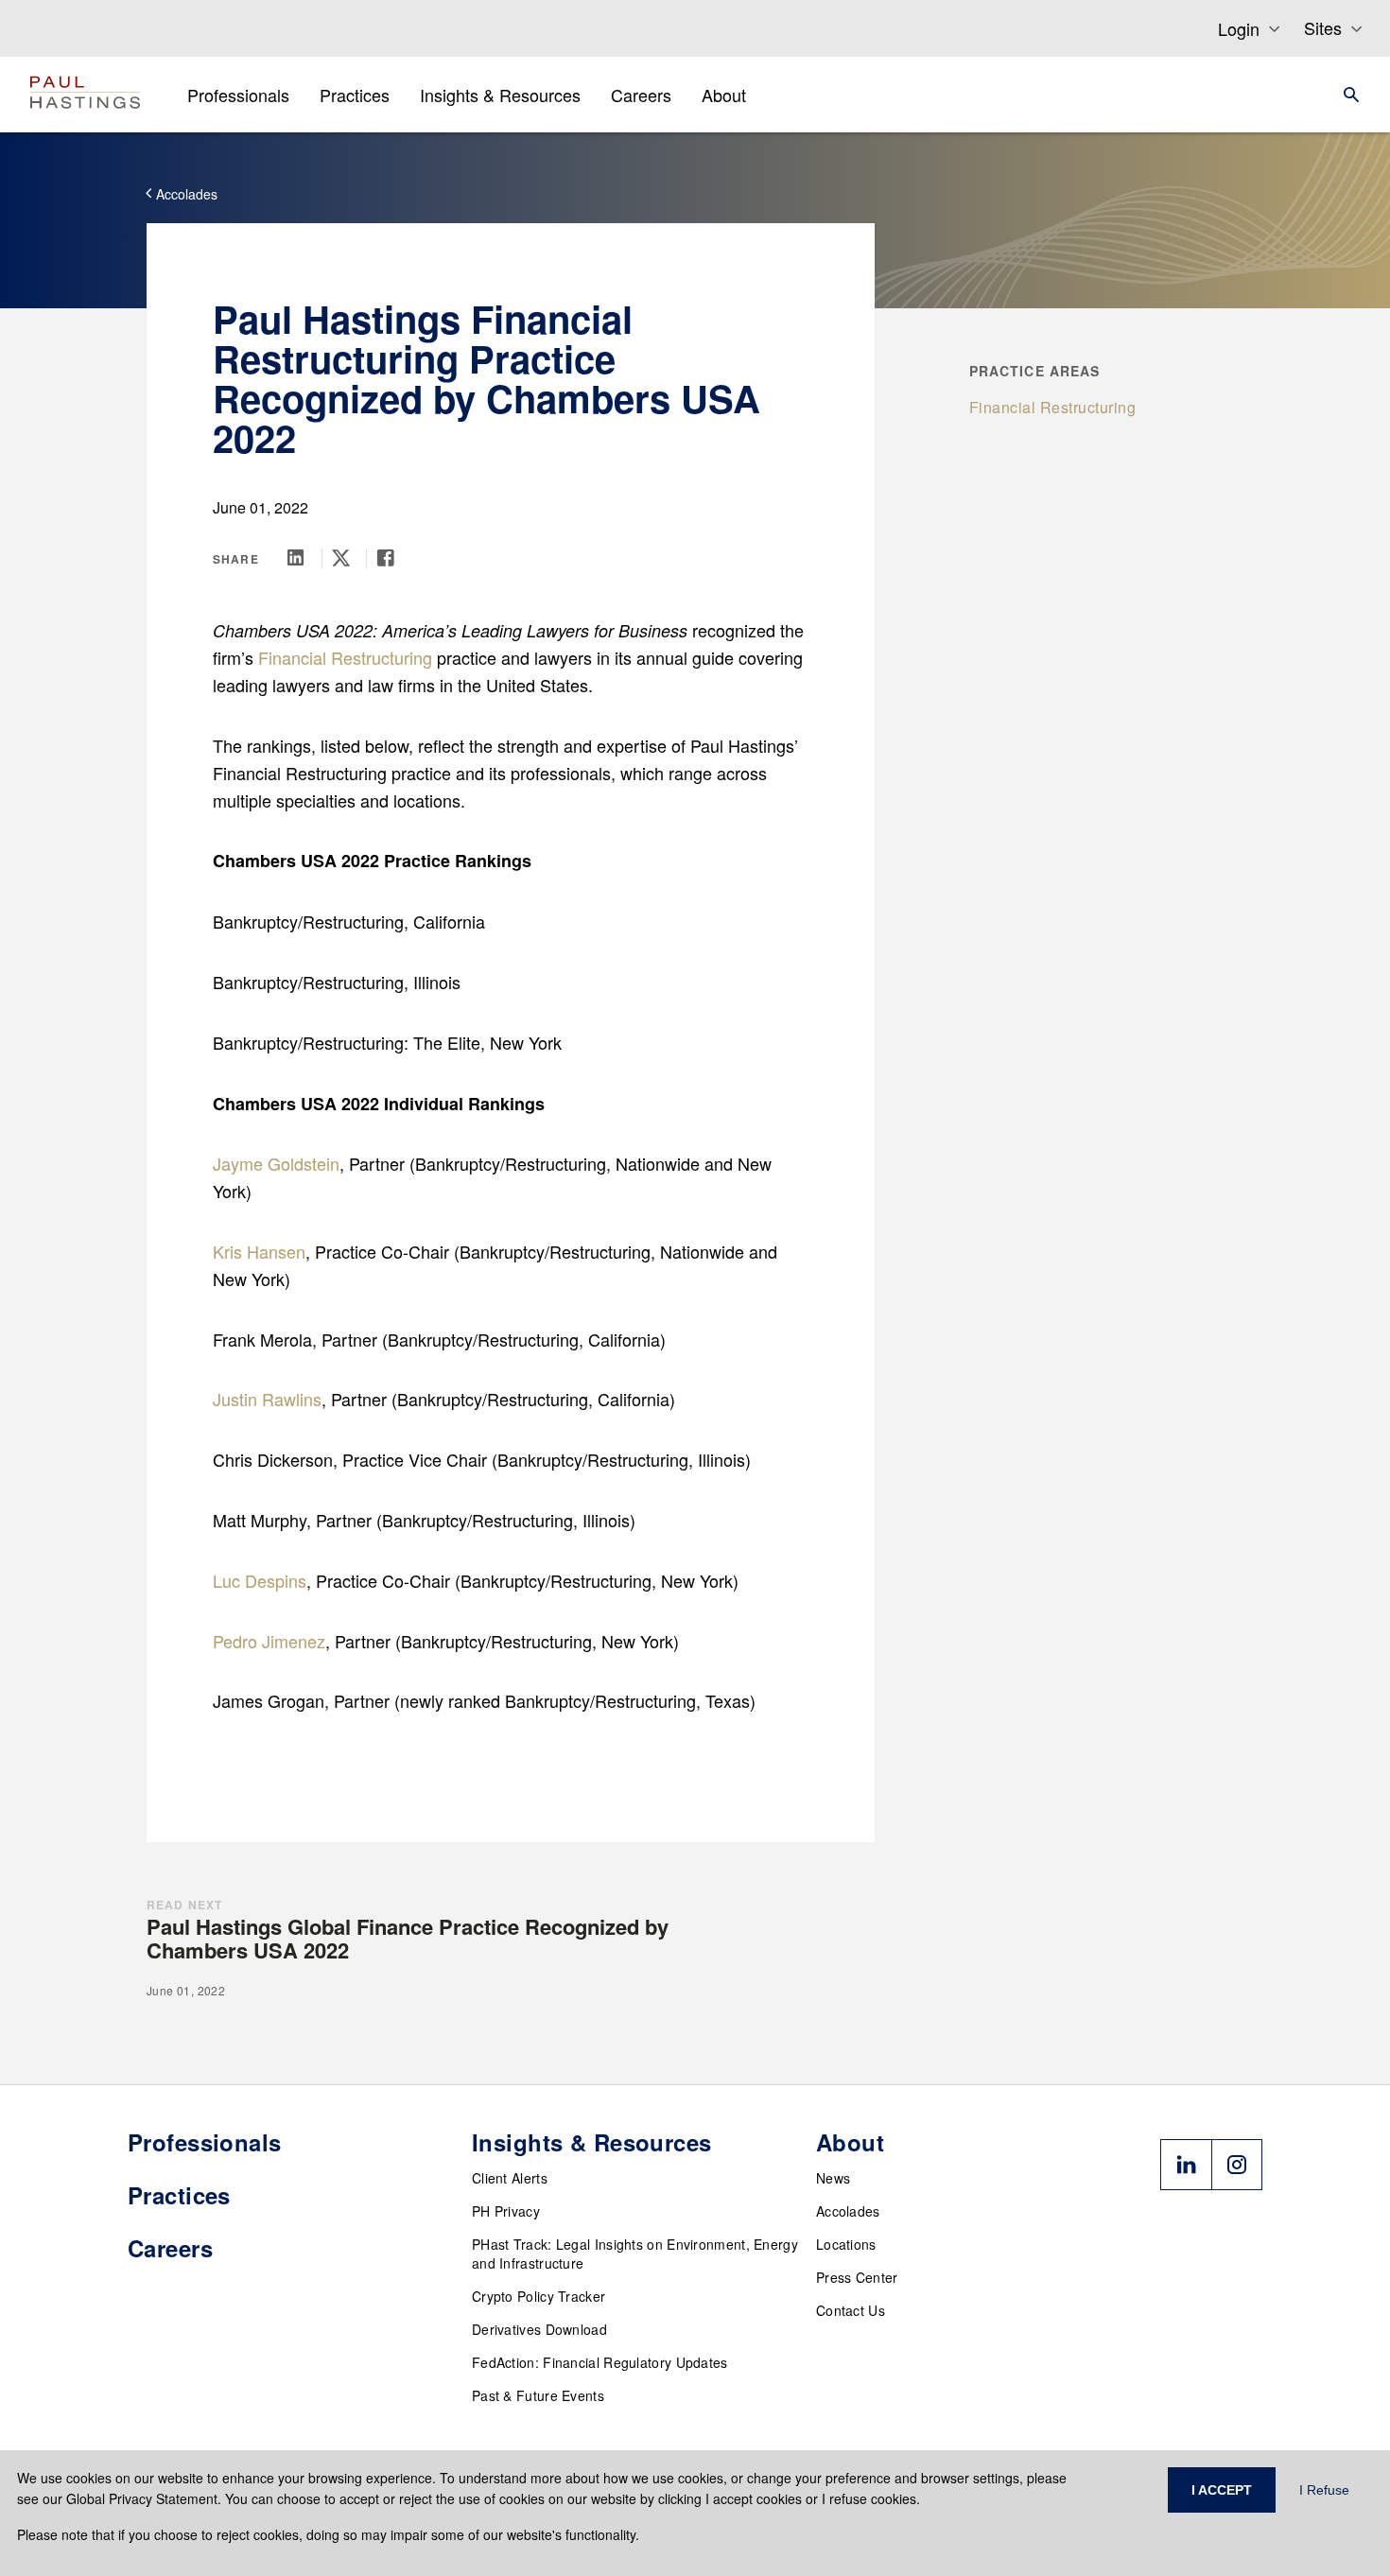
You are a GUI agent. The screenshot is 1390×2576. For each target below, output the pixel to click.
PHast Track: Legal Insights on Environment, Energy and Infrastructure (635, 2254)
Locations (846, 2244)
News (833, 2178)
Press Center (857, 2277)
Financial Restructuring (345, 657)
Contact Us (851, 2310)
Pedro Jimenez (269, 1641)
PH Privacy (506, 2211)
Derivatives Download (539, 2329)
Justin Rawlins (267, 1399)
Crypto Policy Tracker (539, 2296)
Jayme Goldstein (276, 1163)
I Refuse (1324, 2490)
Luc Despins (260, 1580)
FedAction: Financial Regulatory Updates (600, 2362)
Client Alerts (510, 2178)
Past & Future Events (538, 2395)
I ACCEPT (1222, 2490)
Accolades (848, 2211)
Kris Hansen (259, 1251)
